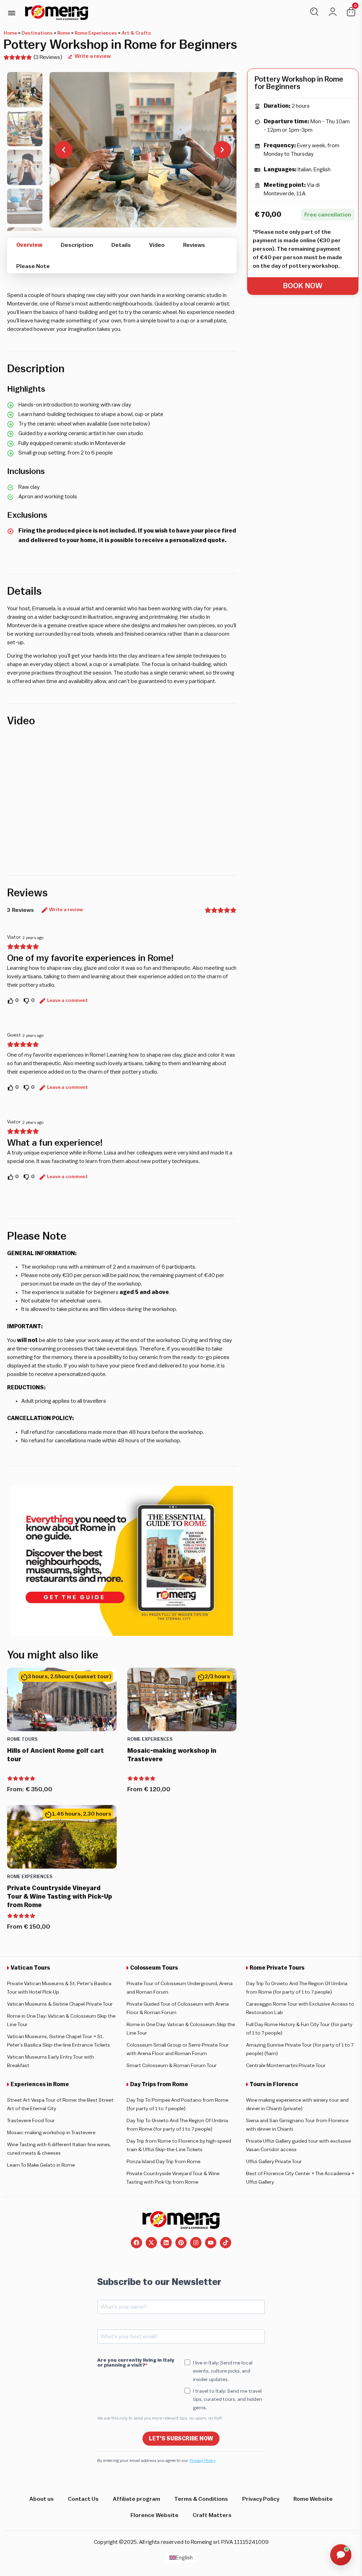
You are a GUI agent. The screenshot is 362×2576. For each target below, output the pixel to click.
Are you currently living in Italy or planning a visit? (136, 2363)
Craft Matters (212, 2515)
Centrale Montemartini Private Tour (286, 2066)
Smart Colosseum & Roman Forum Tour (172, 2066)
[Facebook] (136, 2243)
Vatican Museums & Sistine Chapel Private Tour (60, 2004)
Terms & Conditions (201, 2499)
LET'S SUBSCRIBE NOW (181, 2439)
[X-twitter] (151, 2243)
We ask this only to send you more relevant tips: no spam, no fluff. (160, 2418)
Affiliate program (136, 2499)
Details (121, 245)
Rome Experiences (96, 33)
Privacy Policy (203, 2461)
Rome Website (313, 2499)
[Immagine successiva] (222, 150)
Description (77, 245)
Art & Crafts (136, 33)
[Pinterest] (181, 2243)
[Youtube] (211, 2243)
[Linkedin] (166, 2243)
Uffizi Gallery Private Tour (274, 2162)
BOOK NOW (303, 286)
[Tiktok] (226, 2243)
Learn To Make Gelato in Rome (41, 2165)
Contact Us (83, 2499)
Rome (64, 33)
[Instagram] (196, 2243)
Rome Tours (22, 1739)
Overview (29, 245)
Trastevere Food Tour (31, 2121)
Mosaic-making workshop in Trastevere (51, 2133)
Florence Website (154, 2515)
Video (157, 245)
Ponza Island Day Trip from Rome (164, 2162)
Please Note (33, 266)
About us (42, 2499)
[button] (11, 13)
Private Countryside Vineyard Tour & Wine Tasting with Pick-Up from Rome (60, 1897)
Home (10, 33)
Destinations (37, 33)
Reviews (194, 245)
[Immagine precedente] (64, 150)
